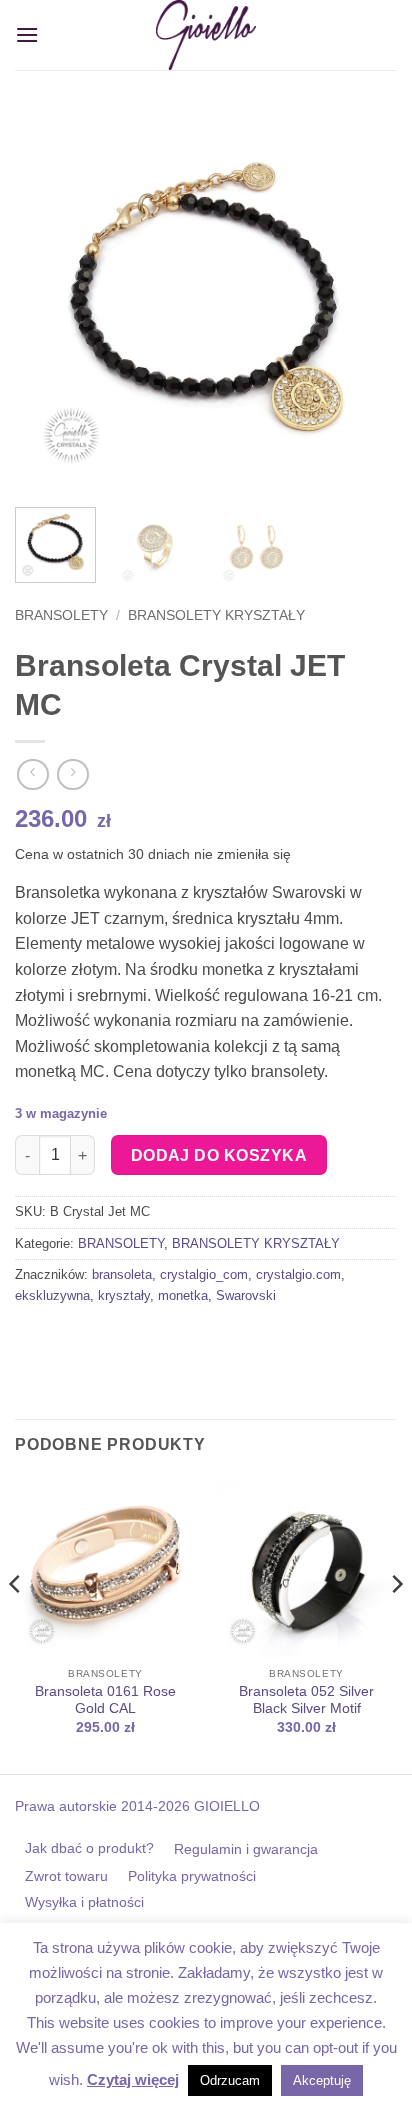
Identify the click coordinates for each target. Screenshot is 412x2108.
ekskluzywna (52, 1295)
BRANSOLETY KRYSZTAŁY (216, 615)
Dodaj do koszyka (219, 1155)
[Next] (364, 301)
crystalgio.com (298, 1274)
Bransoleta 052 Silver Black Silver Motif (306, 1700)
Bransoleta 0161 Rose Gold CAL (105, 1700)
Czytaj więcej (133, 2079)
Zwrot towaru (66, 1876)
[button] (27, 34)
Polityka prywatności (192, 1876)
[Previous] (48, 301)
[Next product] (32, 774)
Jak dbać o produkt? (89, 1848)
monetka (183, 1295)
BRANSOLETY (61, 615)
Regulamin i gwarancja (246, 1849)
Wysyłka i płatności (84, 1902)
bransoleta (122, 1274)
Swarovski (246, 1295)
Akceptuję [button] (322, 2080)
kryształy (124, 1295)
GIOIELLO (225, 1806)
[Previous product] (72, 774)
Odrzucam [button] (230, 2080)
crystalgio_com (204, 1274)
